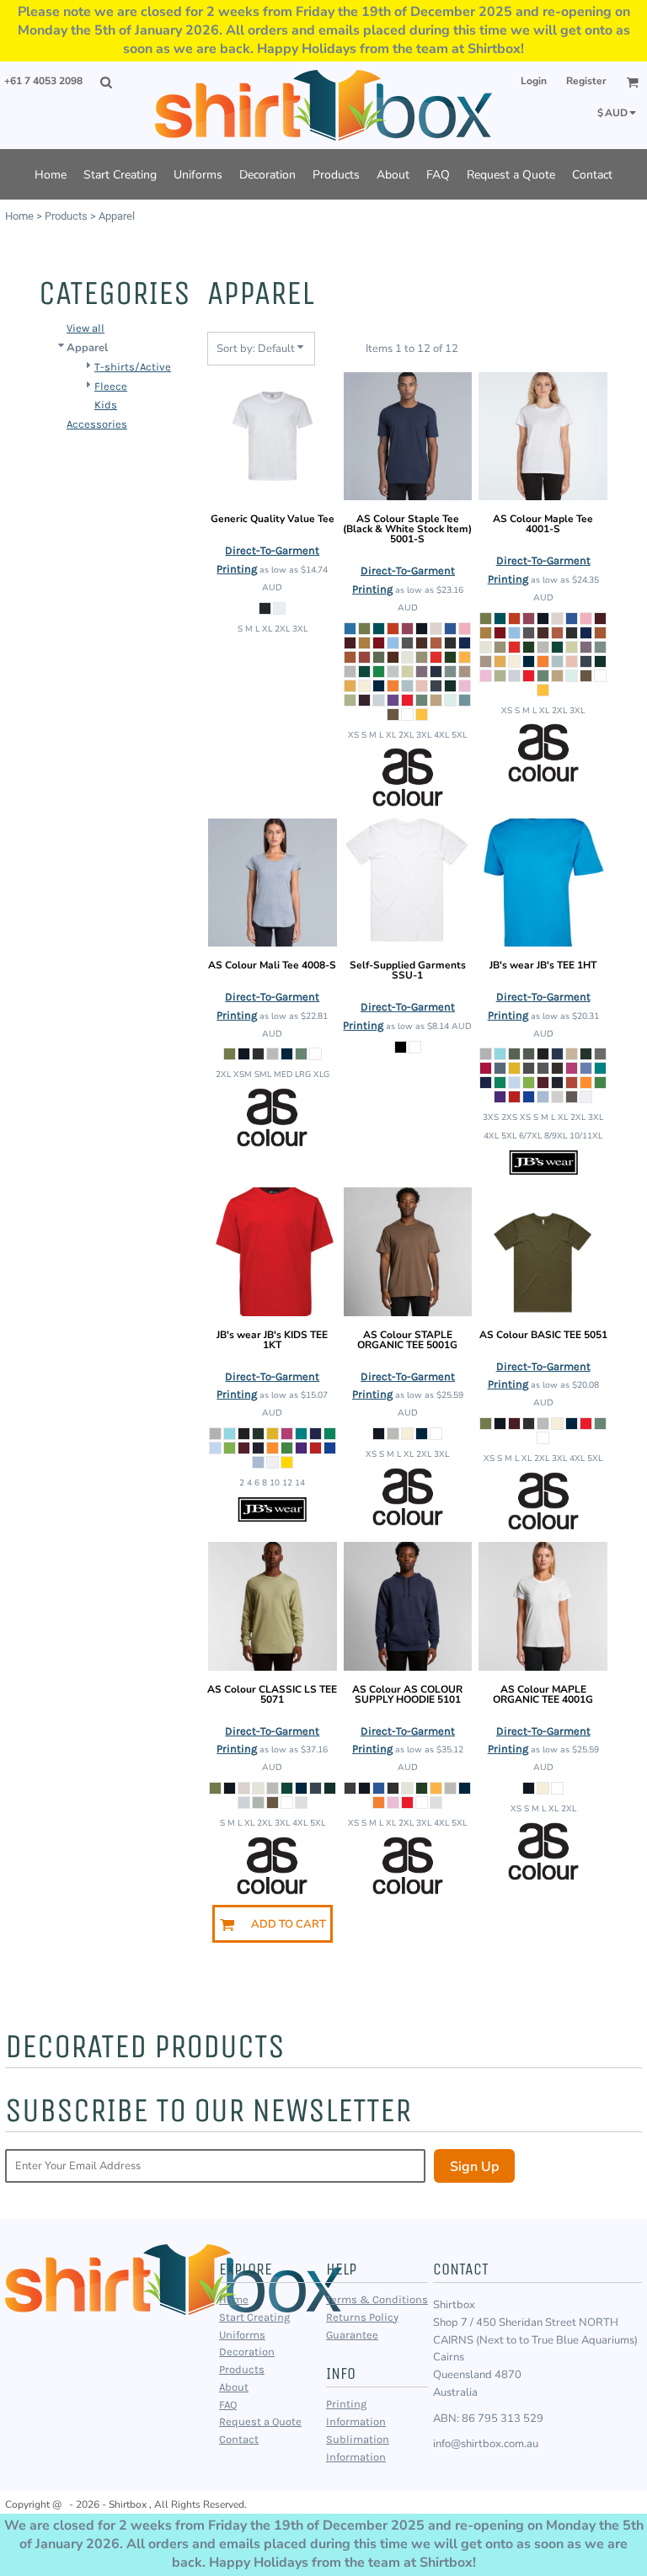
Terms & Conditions (377, 2299)
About (234, 2387)
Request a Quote (260, 2421)
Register (586, 81)
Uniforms (242, 2335)
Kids (106, 405)
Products (66, 216)
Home (19, 216)
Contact (239, 2439)
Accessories (97, 424)
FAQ (228, 2405)
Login (534, 81)
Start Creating (254, 2317)
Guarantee (352, 2335)
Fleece (111, 386)
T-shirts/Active (133, 367)
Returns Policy (362, 2317)
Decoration (247, 2352)
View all (86, 328)
